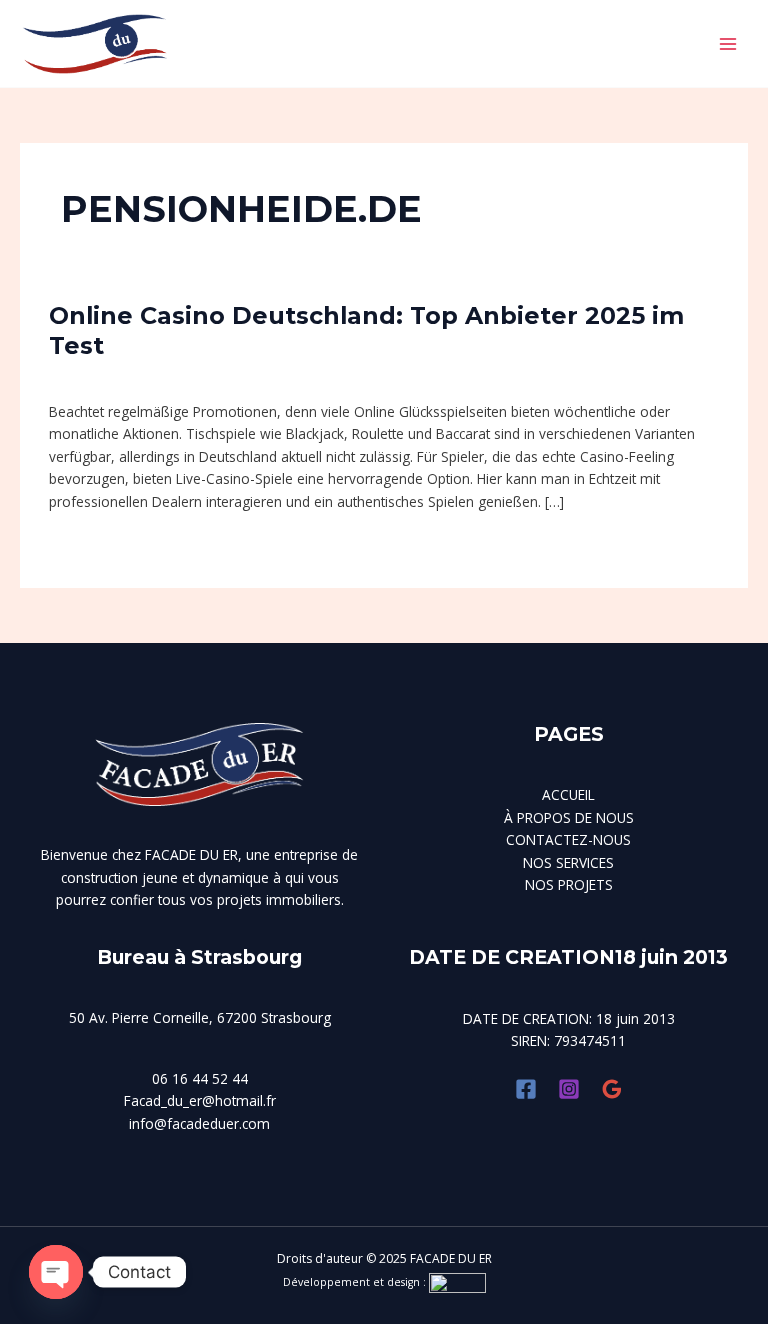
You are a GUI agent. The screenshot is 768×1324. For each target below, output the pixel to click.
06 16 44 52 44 (200, 1078)
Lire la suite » (90, 544)
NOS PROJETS (569, 884)
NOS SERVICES (568, 862)
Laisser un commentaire (126, 376)
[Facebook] (526, 1089)
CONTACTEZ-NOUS (568, 839)
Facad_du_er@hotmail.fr (200, 1100)
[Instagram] (569, 1089)
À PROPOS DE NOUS (569, 817)
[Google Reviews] (612, 1089)
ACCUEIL (568, 794)
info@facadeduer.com (199, 1123)
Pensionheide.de (268, 376)
